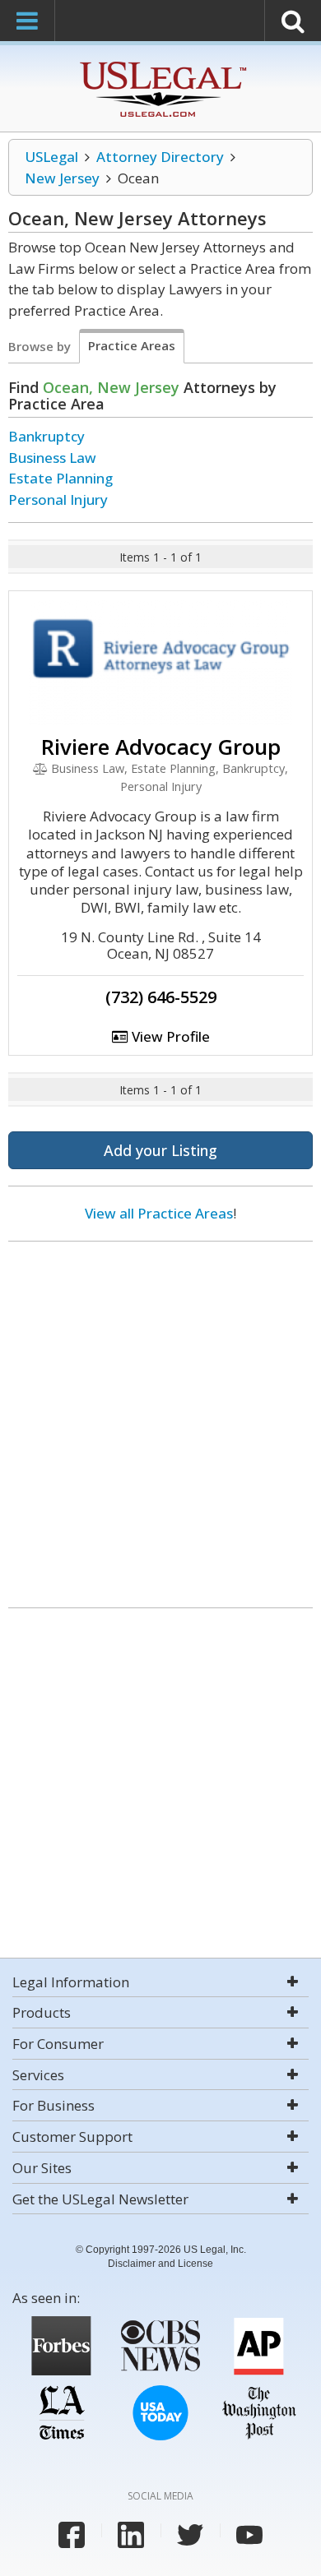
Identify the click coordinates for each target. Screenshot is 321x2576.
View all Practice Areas (159, 1213)
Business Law (52, 458)
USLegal (51, 157)
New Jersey (62, 178)
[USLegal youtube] (249, 2535)
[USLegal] (161, 64)
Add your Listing (160, 1150)
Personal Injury (58, 499)
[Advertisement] (160, 1418)
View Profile (169, 1036)
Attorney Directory (160, 157)
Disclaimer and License (160, 2264)
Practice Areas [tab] (132, 345)
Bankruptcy (47, 436)
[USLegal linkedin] (131, 2535)
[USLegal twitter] (190, 2535)
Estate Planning (60, 478)
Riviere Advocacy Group (161, 747)
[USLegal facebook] (72, 2535)
